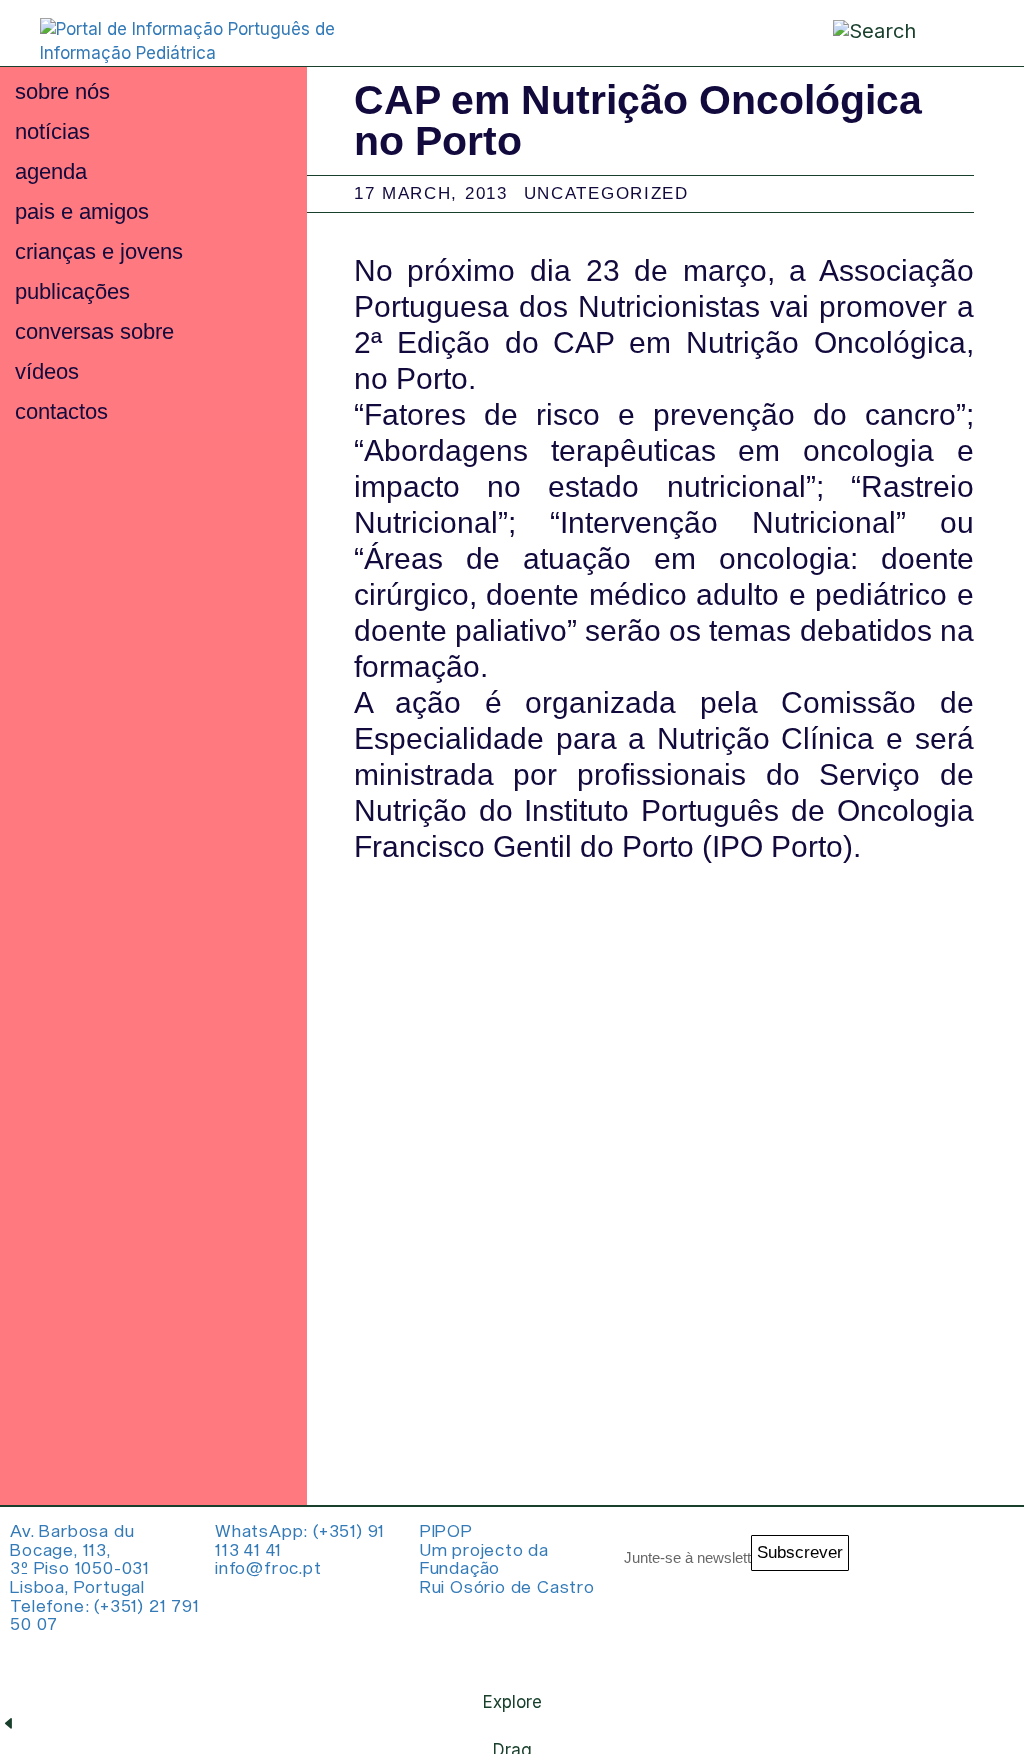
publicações (72, 291)
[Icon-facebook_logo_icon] (894, 1641)
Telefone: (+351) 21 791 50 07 (104, 1614)
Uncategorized (606, 193)
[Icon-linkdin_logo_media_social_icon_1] (974, 1561)
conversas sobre (94, 331)
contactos (61, 411)
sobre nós (62, 91)
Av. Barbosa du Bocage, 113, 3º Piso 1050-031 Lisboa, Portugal (80, 1558)
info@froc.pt (268, 1567)
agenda (51, 171)
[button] (959, 31)
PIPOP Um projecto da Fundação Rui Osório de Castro (507, 1558)
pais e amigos (82, 211)
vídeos (47, 371)
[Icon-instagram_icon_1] (894, 1561)
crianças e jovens (99, 251)
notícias (52, 131)
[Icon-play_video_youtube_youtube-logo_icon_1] (974, 1641)
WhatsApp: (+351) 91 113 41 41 (300, 1539)
